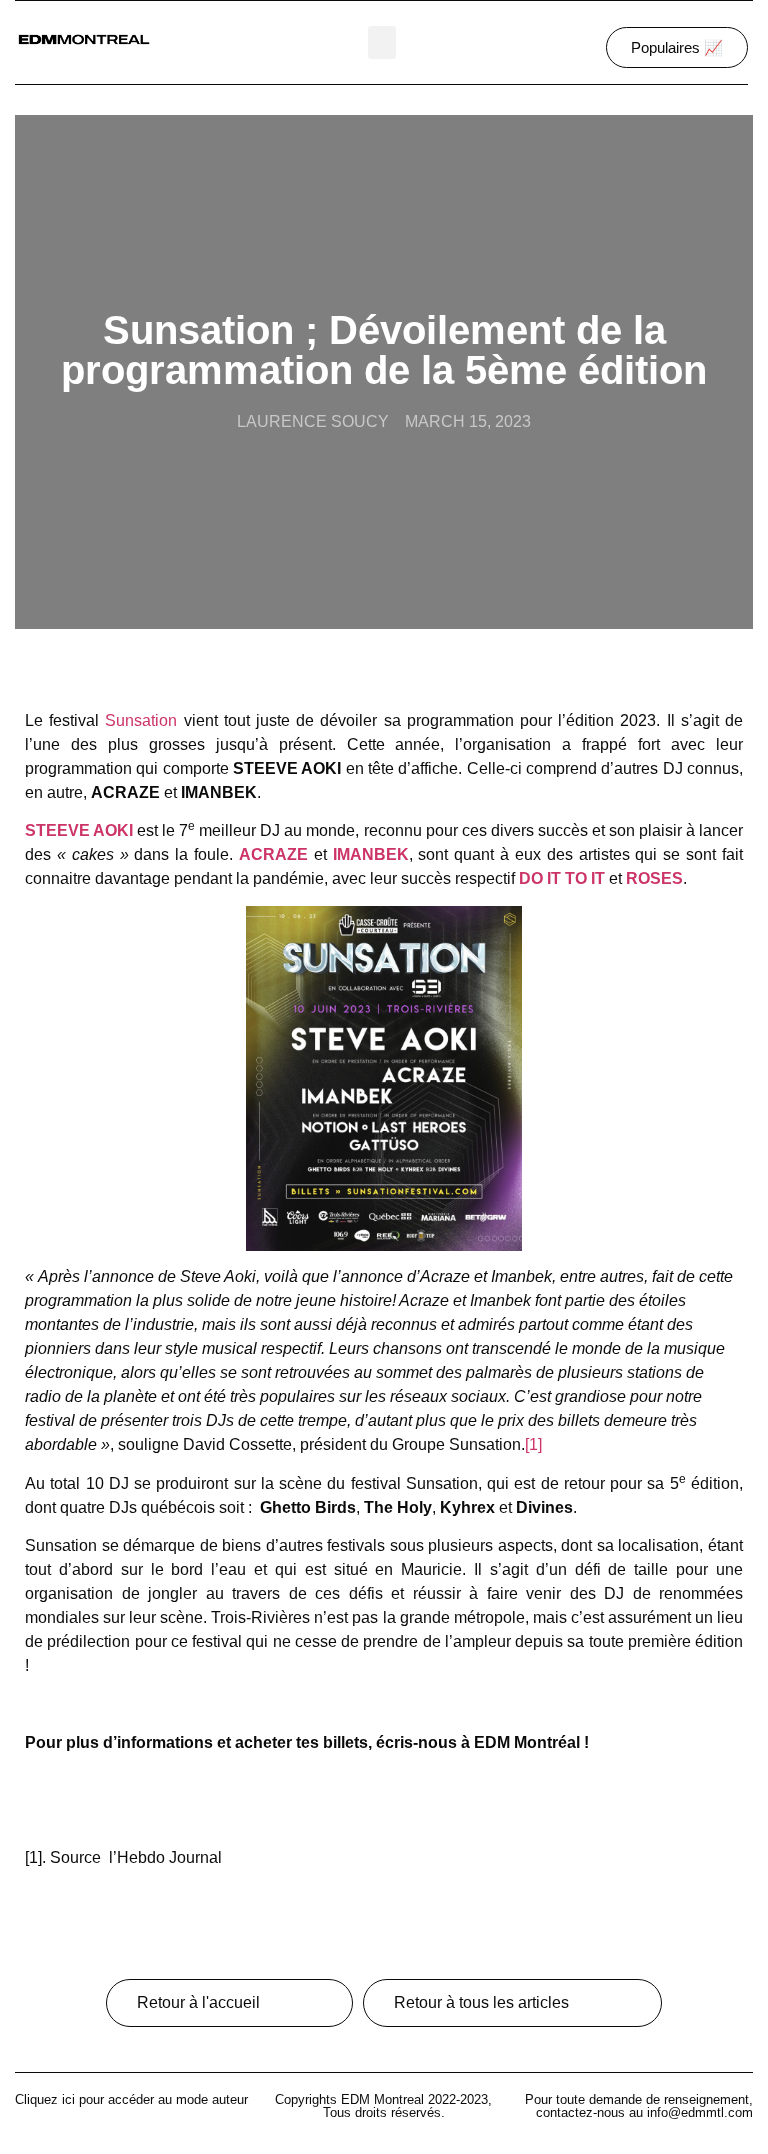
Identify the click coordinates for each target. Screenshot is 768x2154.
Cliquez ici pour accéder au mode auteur (131, 2099)
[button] (382, 42)
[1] (533, 1444)
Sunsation (141, 720)
